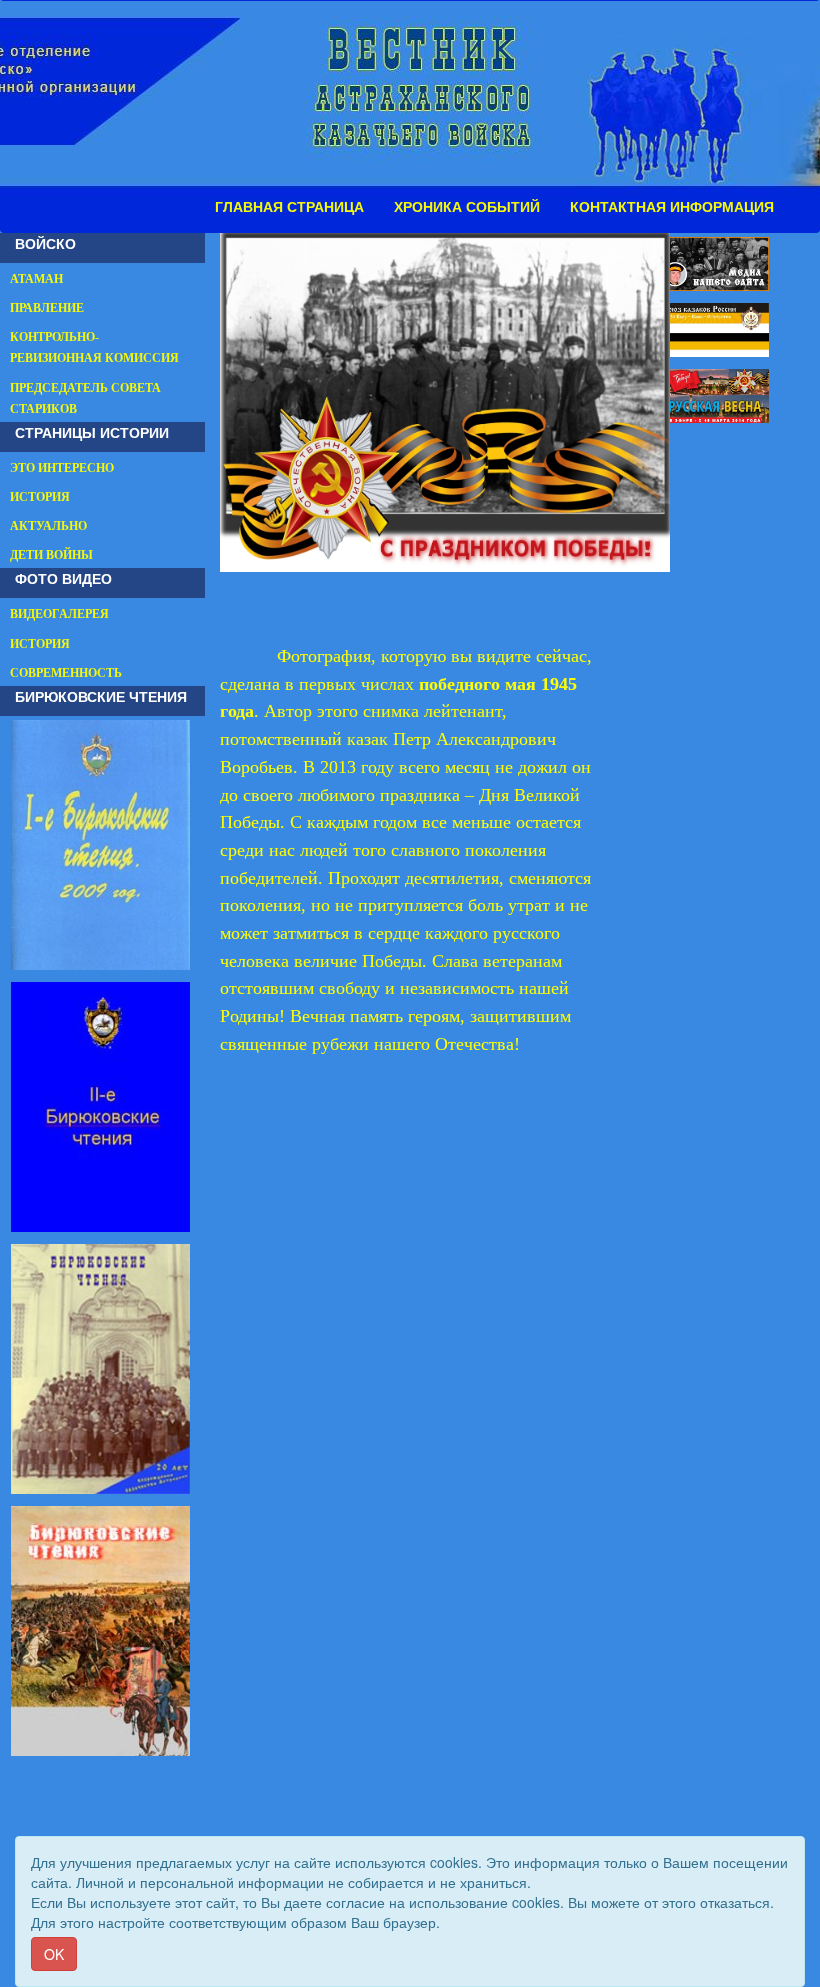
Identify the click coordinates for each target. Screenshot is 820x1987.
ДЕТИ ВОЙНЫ (51, 555)
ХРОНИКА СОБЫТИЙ (467, 207)
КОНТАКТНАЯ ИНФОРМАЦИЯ (672, 207)
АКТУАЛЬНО (48, 526)
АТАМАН (36, 279)
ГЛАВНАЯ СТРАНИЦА (289, 207)
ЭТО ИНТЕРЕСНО (62, 468)
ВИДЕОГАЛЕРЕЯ (59, 614)
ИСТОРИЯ (40, 497)
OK (54, 1954)
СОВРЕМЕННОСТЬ (66, 673)
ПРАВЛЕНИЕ (47, 308)
